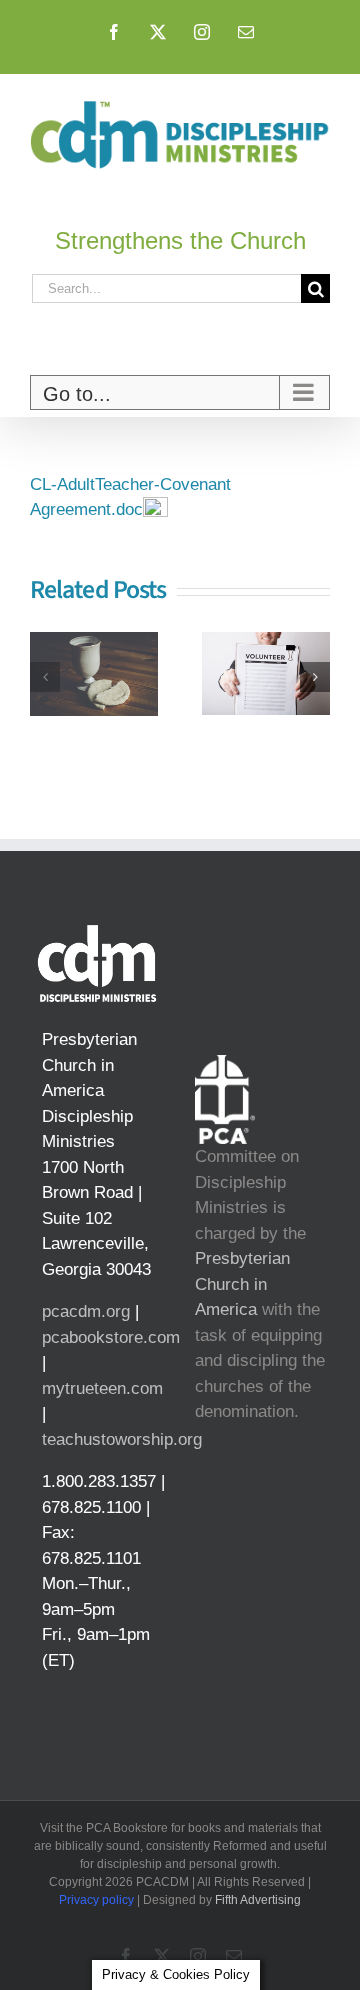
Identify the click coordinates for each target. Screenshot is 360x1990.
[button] (45, 677)
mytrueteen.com (102, 1388)
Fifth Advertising (258, 1900)
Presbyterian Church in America (242, 1284)
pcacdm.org (86, 1311)
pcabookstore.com (111, 1337)
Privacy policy (96, 1900)
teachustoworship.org (122, 1439)
